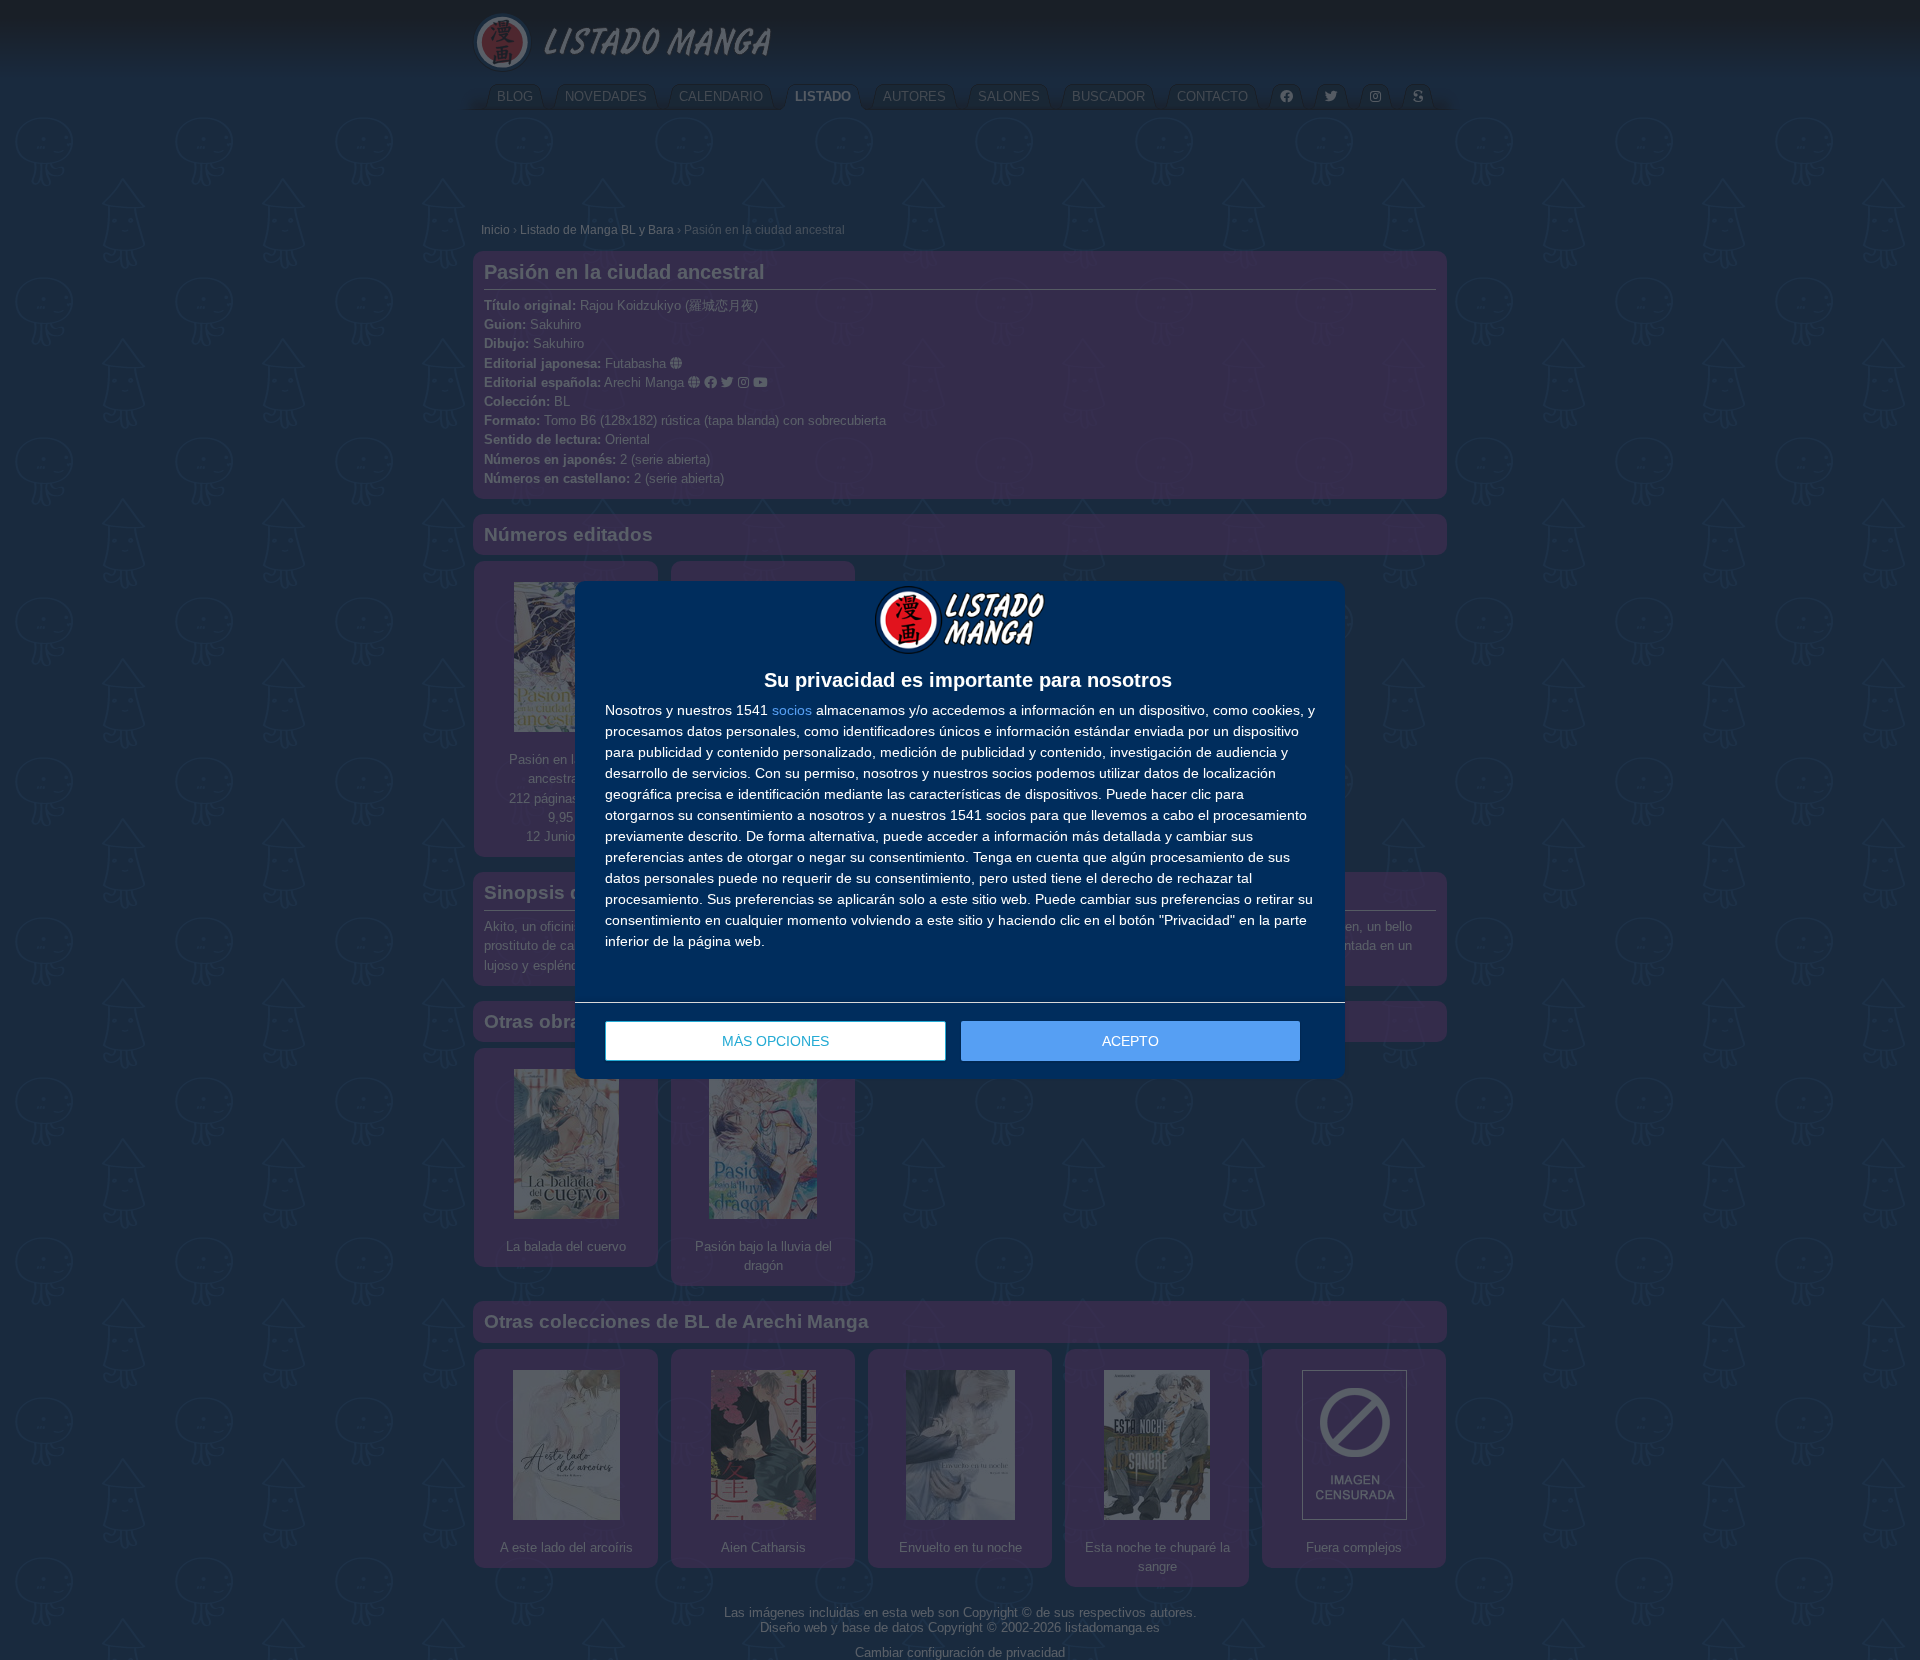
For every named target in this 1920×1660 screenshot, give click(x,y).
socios (792, 710)
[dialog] (960, 830)
